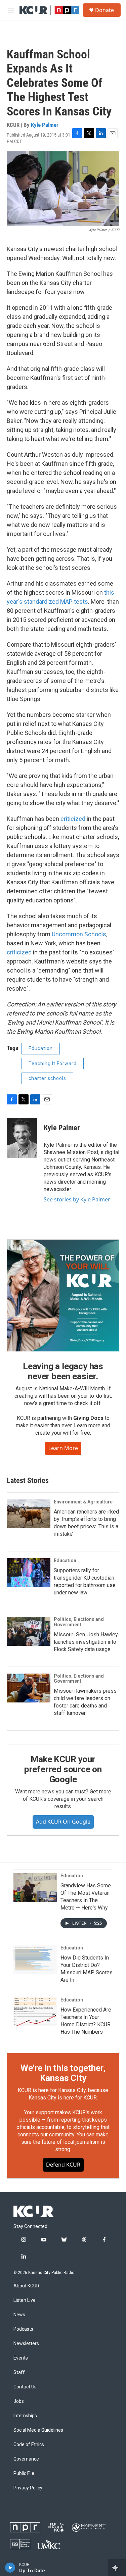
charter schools (47, 1078)
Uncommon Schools (79, 934)
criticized (73, 819)
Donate (104, 10)
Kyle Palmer (45, 125)
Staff (19, 2372)
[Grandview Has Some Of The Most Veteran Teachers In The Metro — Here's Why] (35, 1888)
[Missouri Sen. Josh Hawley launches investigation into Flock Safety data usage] (29, 1631)
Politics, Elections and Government (79, 1622)
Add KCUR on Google (63, 1822)
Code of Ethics (29, 2445)
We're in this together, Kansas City (63, 2073)
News (19, 2315)
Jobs (19, 2401)
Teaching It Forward (53, 1063)
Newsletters (26, 2344)
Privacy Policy (28, 2488)
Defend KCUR (63, 2165)
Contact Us (25, 2387)
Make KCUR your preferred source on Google (63, 1769)
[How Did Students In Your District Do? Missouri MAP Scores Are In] (35, 1960)
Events (21, 2358)
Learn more (63, 1448)
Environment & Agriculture (83, 1502)
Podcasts (23, 2329)
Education (41, 1048)
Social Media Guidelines (38, 2430)
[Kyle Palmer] (22, 1138)
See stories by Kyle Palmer (77, 1199)
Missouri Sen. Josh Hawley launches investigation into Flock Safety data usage (86, 1642)
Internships (25, 2416)
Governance (26, 2459)
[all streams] (117, 2568)
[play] (10, 2568)
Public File (24, 2473)
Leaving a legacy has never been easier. (63, 1371)
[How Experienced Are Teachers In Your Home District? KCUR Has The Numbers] (35, 2012)
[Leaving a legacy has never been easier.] (63, 1296)
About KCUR (26, 2286)
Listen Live (25, 2300)
